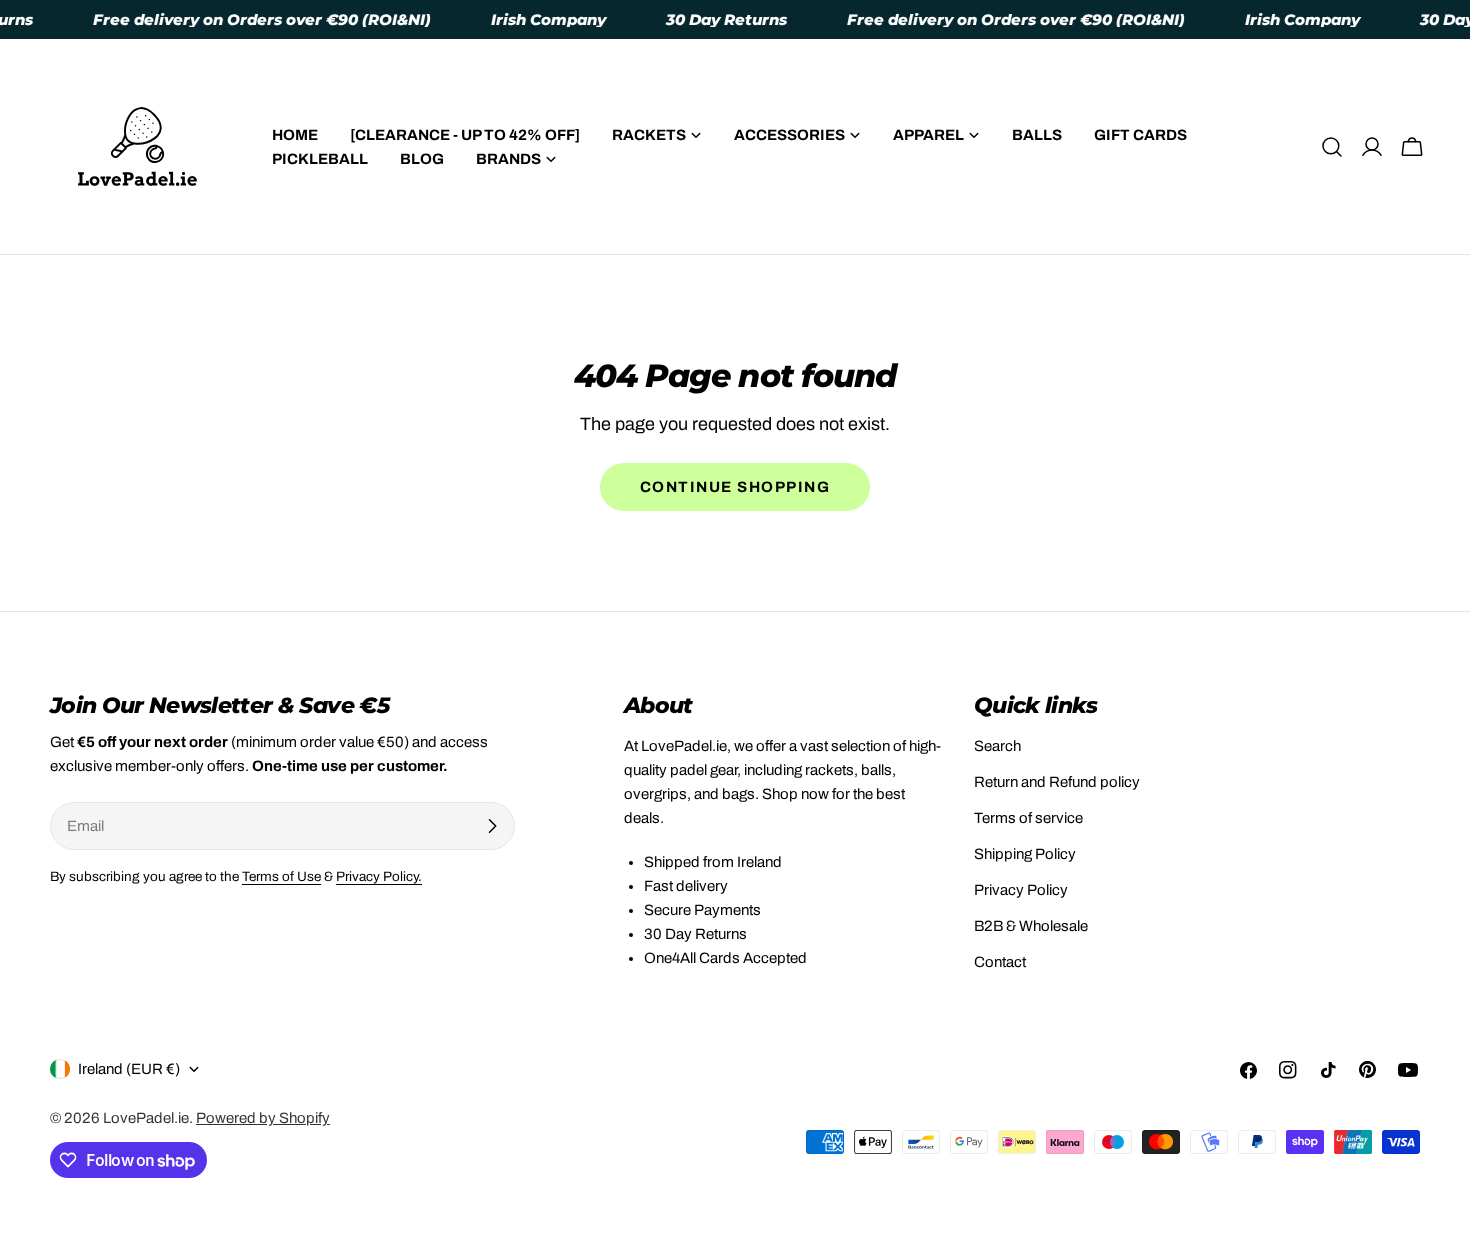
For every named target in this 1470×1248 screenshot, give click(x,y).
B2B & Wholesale (1031, 926)
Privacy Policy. (379, 876)
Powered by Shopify (263, 1118)
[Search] (1332, 147)
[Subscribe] (492, 826)
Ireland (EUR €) (129, 1069)
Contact (1000, 962)
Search (997, 746)
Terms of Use (281, 876)
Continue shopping (735, 487)
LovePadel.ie (146, 1118)
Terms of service (1028, 818)
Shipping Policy (1025, 854)
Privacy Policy (1021, 890)
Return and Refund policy (1057, 782)
